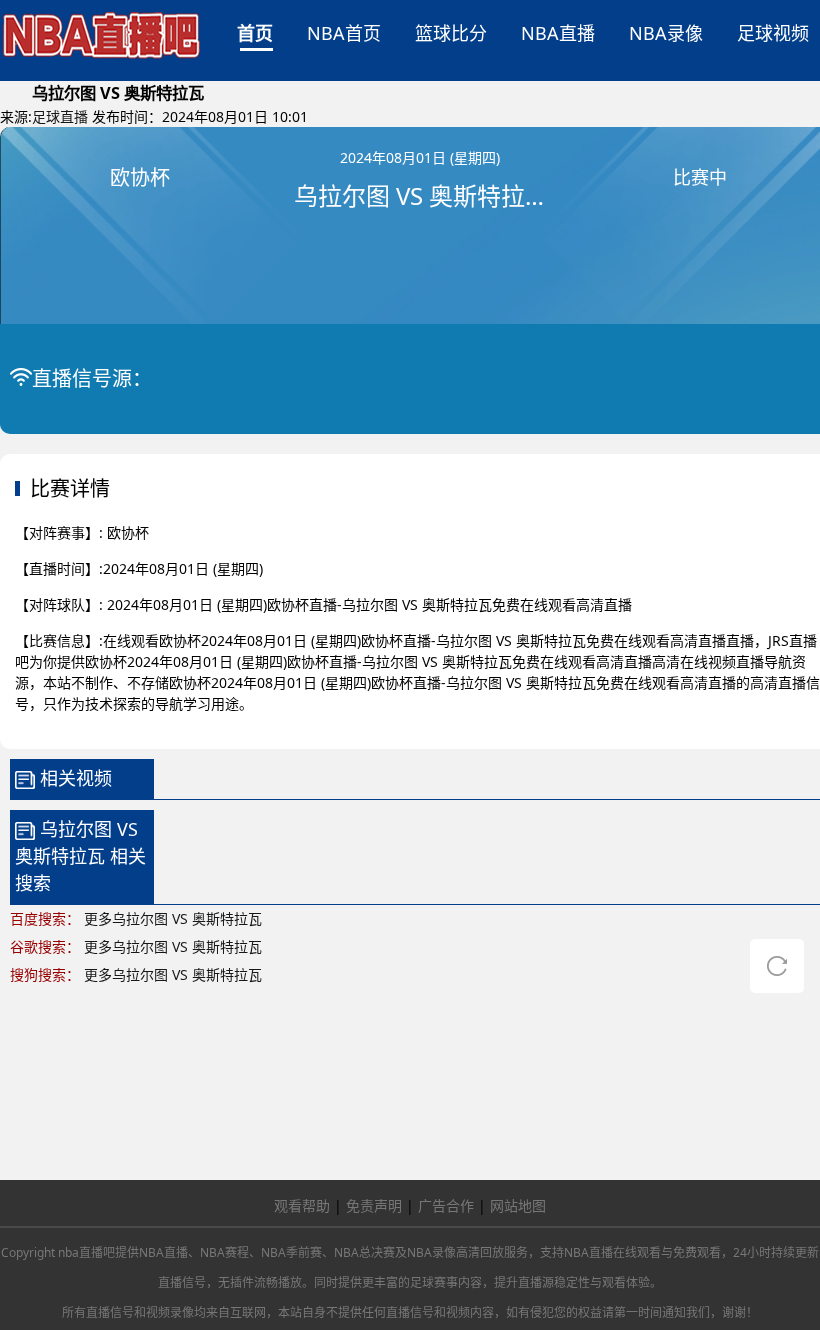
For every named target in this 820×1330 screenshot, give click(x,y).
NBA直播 (558, 33)
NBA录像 (666, 33)
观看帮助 (302, 1205)
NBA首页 (344, 33)
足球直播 (60, 116)
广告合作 (446, 1205)
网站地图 (518, 1205)
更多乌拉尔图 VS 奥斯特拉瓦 (173, 918)
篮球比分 (451, 33)
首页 (255, 33)
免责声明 (374, 1205)
